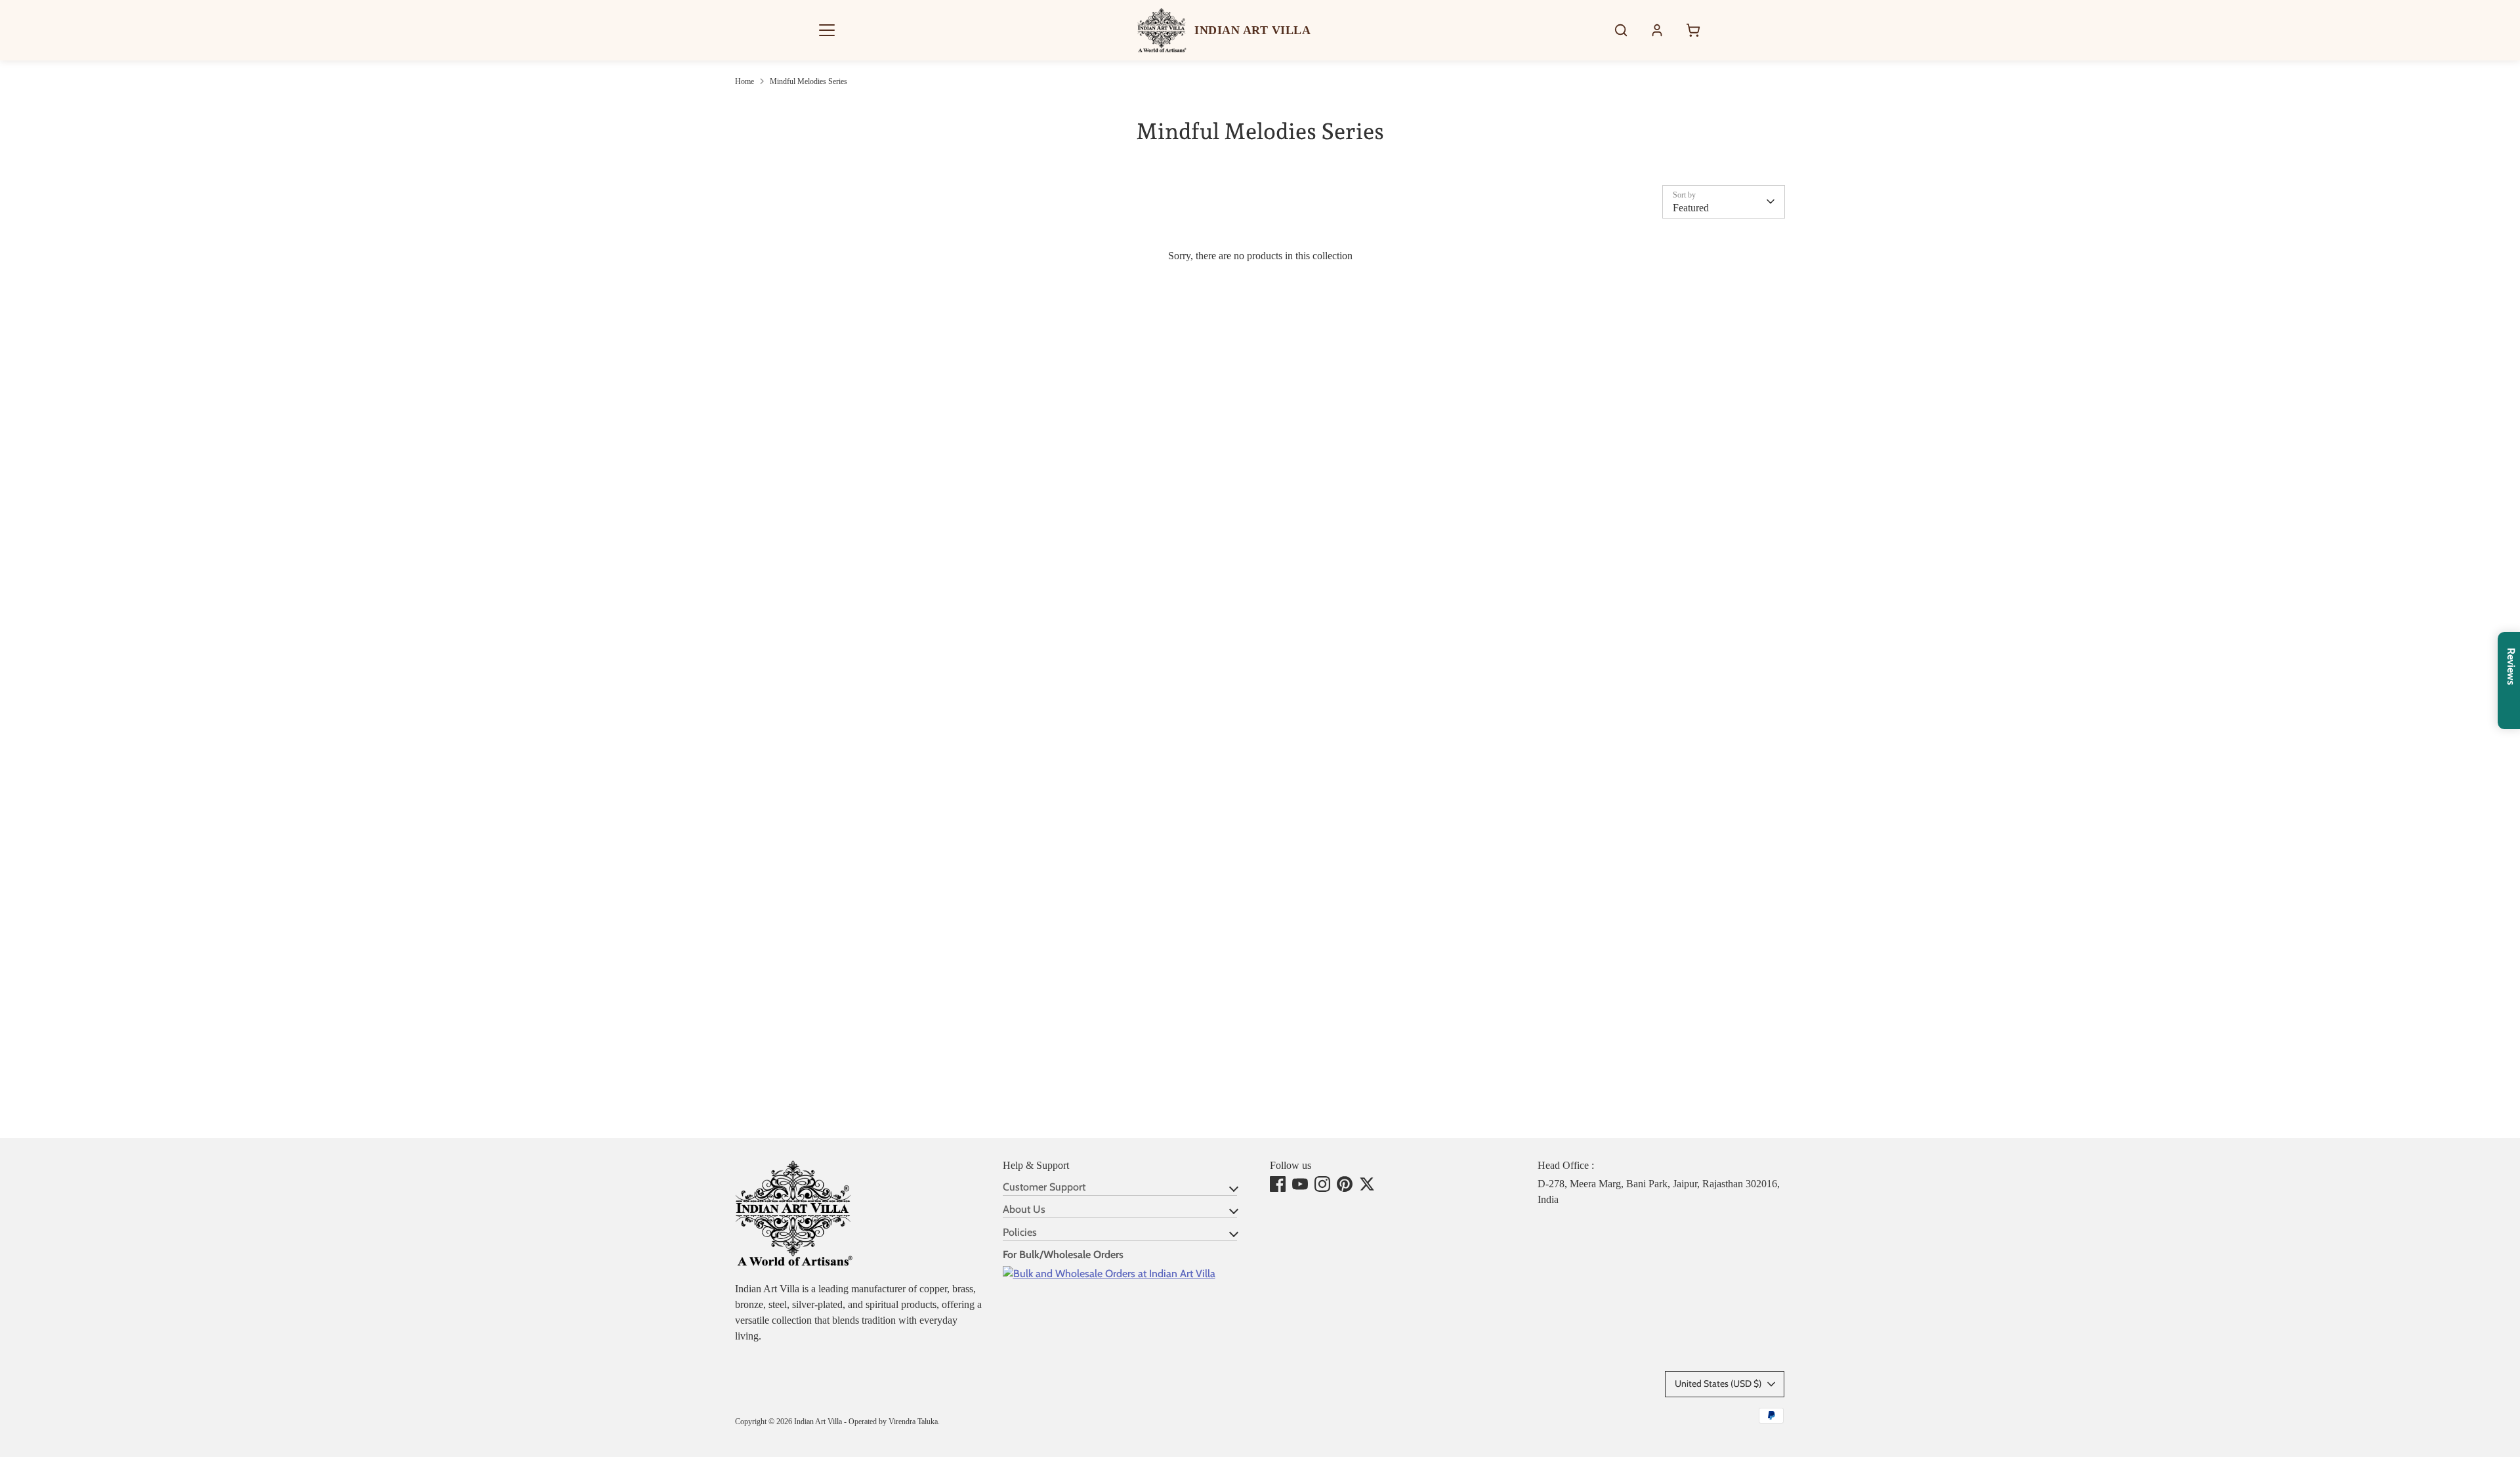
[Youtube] (1300, 1184)
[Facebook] (1278, 1184)
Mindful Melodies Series (808, 81)
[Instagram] (1322, 1184)
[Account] (1657, 30)
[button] (827, 30)
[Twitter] (1367, 1184)
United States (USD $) (1718, 1383)
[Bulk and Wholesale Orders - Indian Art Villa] (1109, 1274)
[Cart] (1693, 30)
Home (745, 81)
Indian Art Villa (818, 1422)
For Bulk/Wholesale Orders (1063, 1255)
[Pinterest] (1345, 1184)
